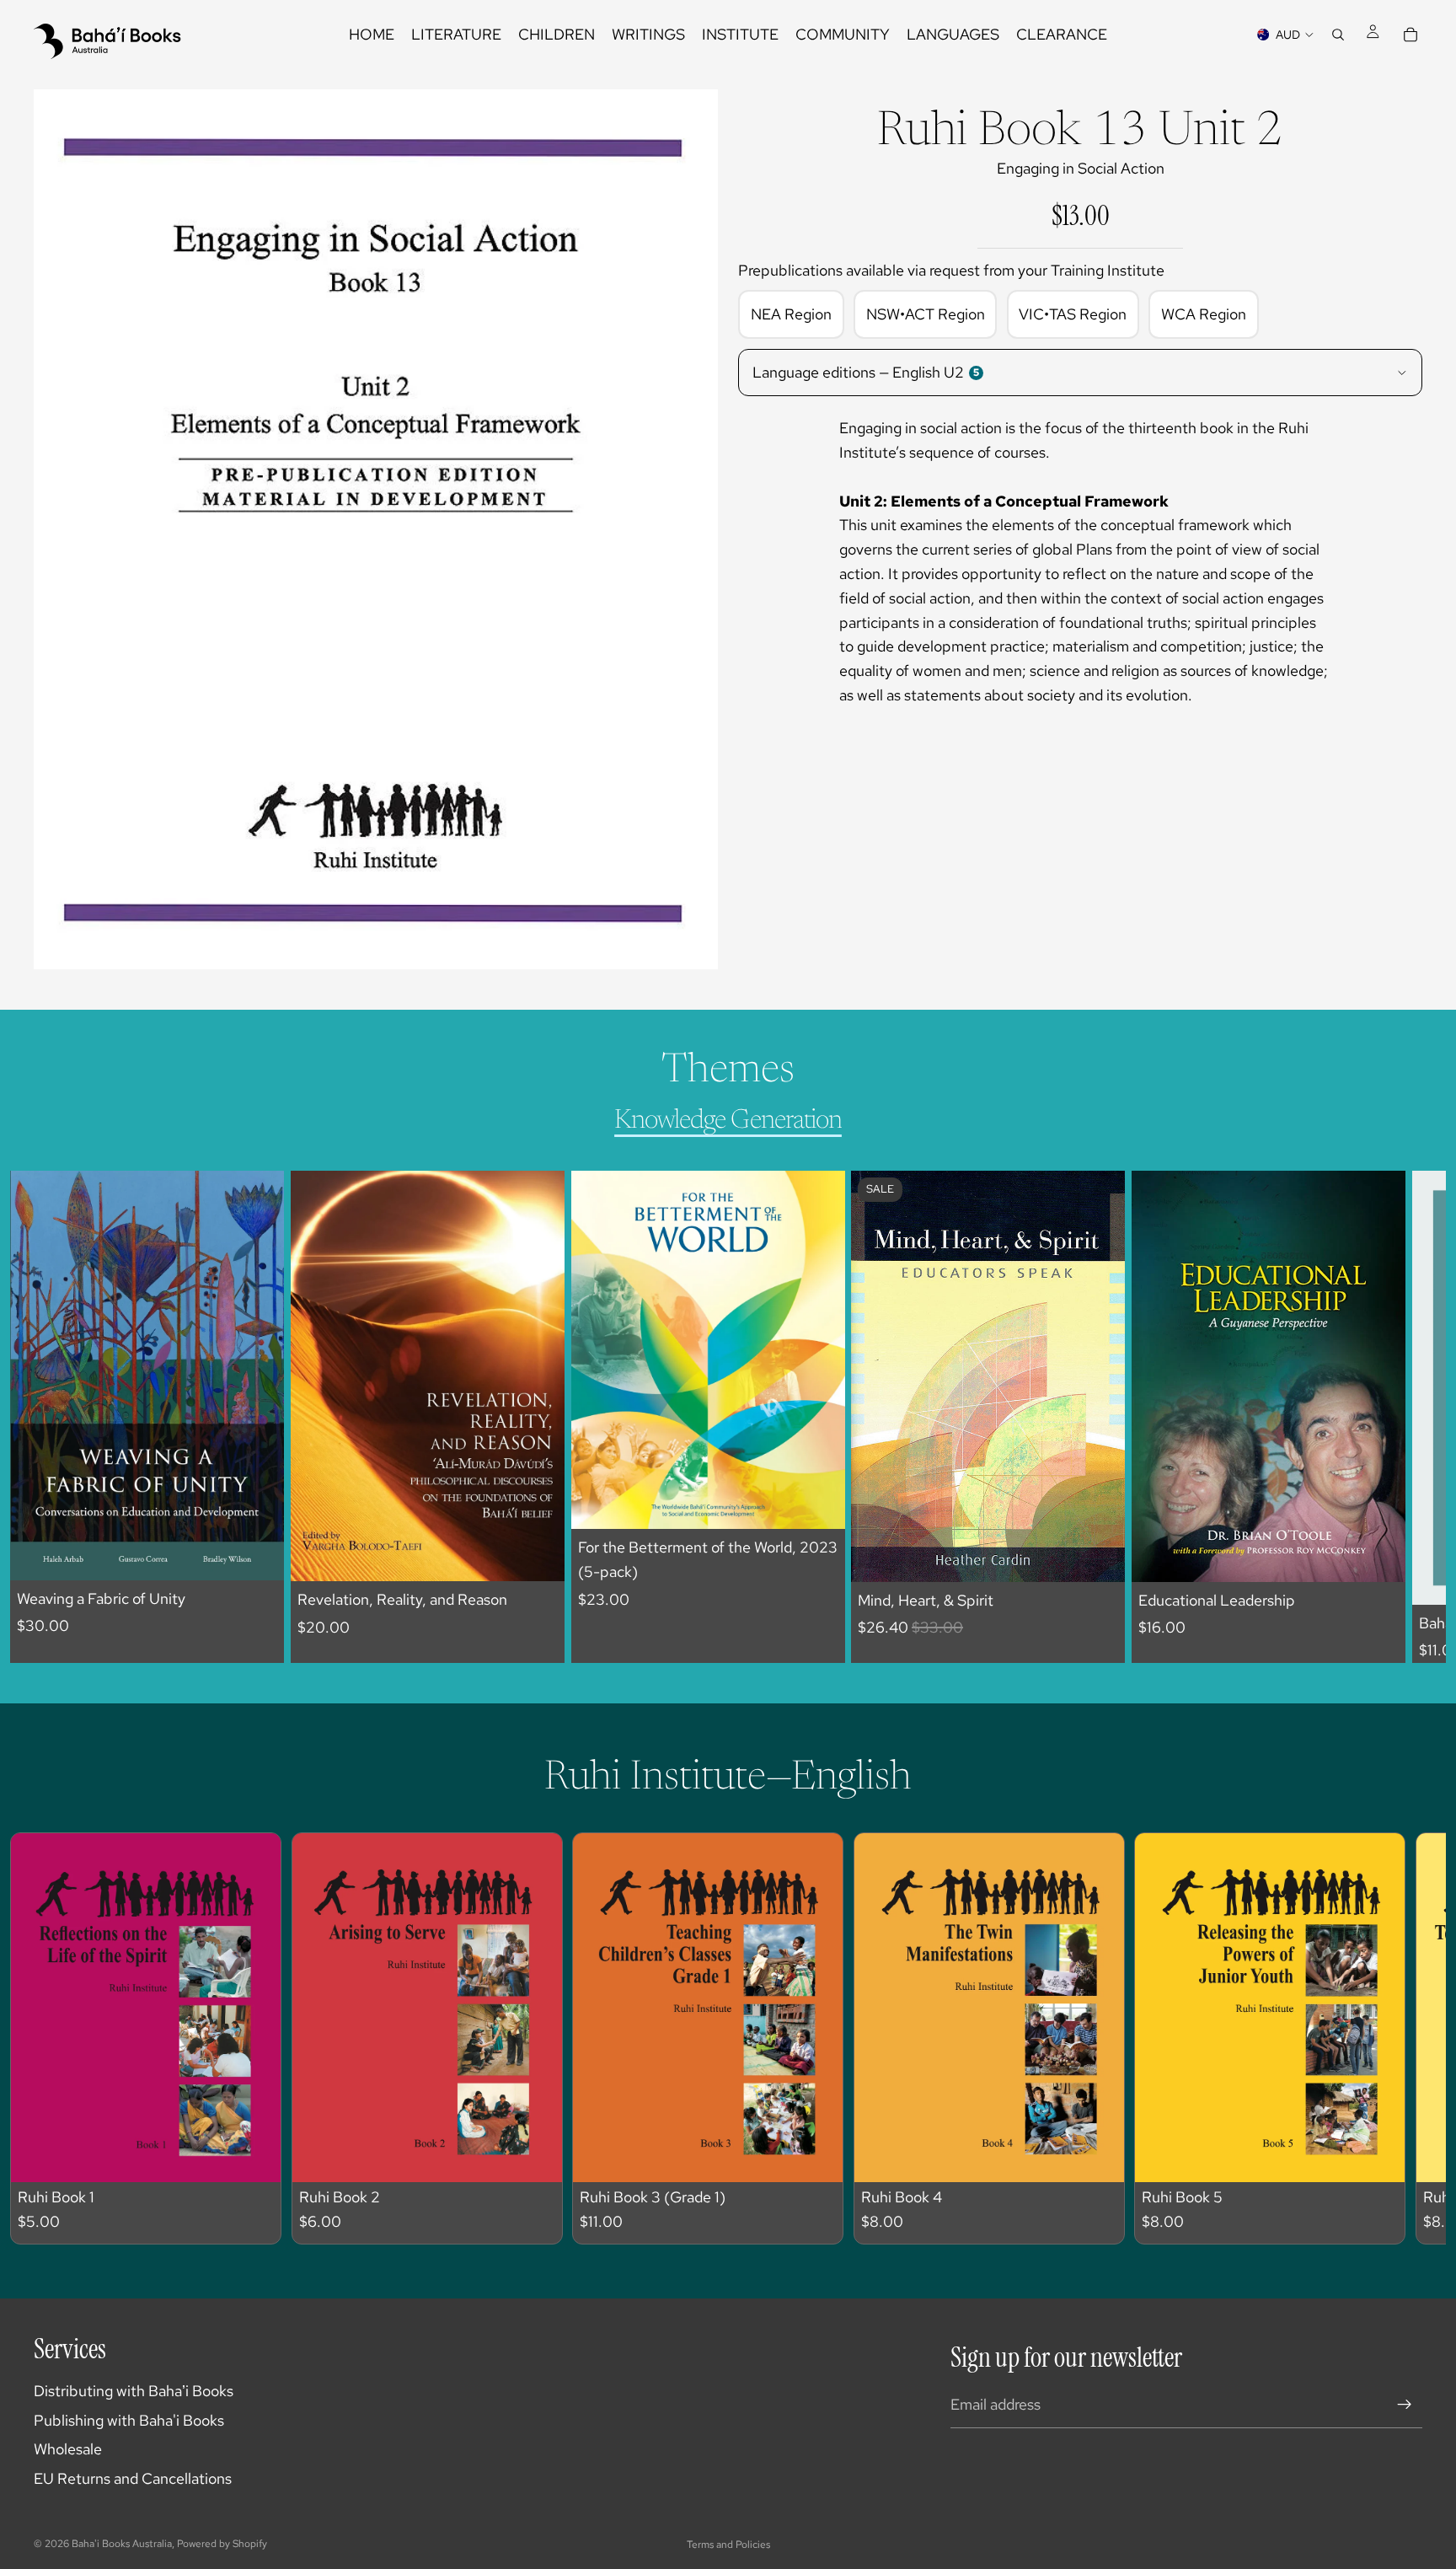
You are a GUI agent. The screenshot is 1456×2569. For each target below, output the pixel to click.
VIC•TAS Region (1073, 314)
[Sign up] (1405, 2405)
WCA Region (1204, 314)
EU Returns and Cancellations (133, 2478)
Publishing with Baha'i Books (129, 2420)
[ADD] (258, 1554)
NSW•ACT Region (926, 314)
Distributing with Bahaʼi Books (134, 2391)
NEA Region (791, 314)
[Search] (1338, 35)
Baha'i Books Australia (122, 2544)
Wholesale (68, 2449)
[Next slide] (1394, 1417)
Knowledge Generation (728, 1121)
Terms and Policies (728, 2545)
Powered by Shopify (222, 2544)
